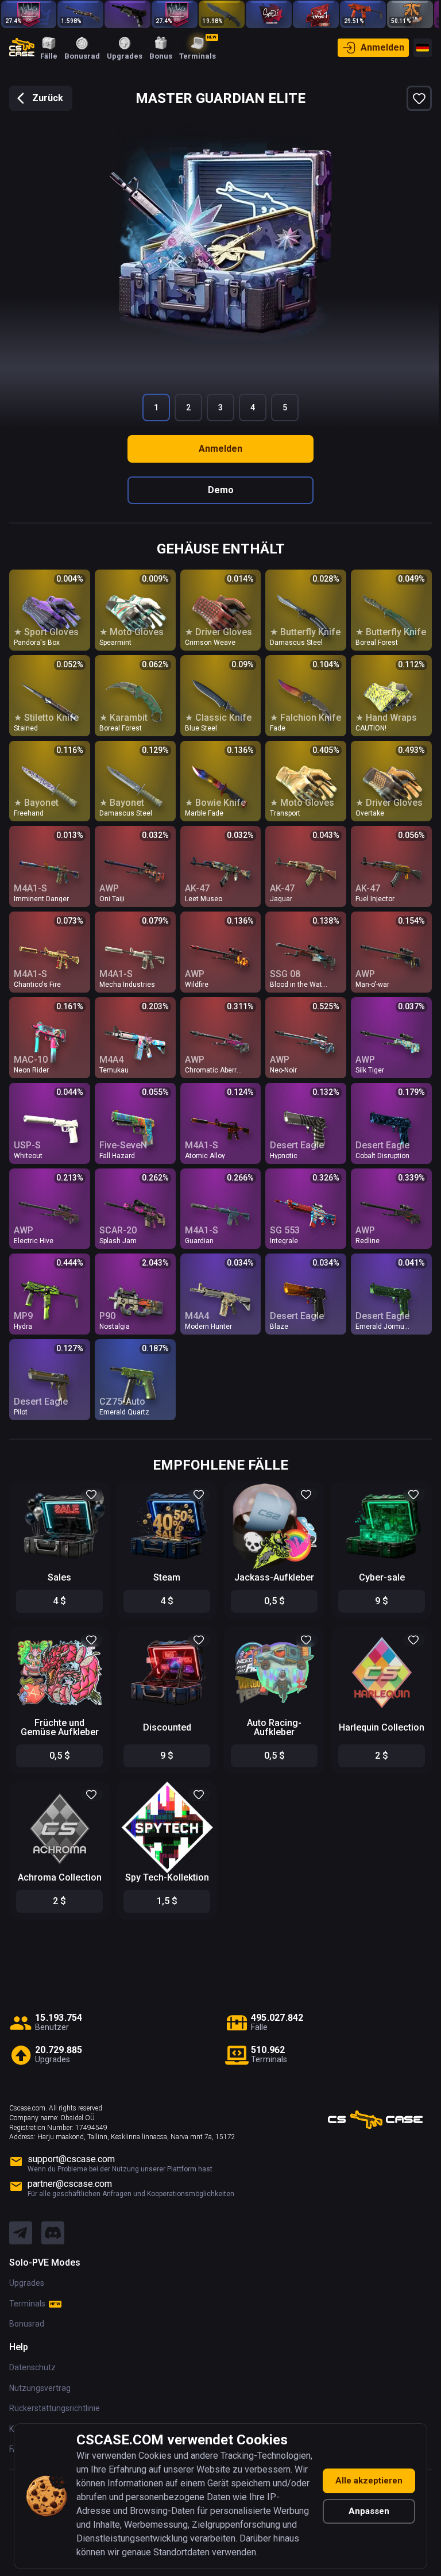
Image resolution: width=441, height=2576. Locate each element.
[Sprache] (423, 48)
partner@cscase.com (70, 2184)
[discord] (53, 2233)
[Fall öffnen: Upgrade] (175, 14)
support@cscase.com (71, 2159)
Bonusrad (27, 2324)
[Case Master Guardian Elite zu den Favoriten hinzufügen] (419, 98)
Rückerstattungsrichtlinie (55, 2408)
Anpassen (369, 2511)
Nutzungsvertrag (40, 2388)
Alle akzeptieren (369, 2481)
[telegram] (21, 2233)
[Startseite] (22, 48)
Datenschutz (32, 2367)
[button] (92, 1495)
